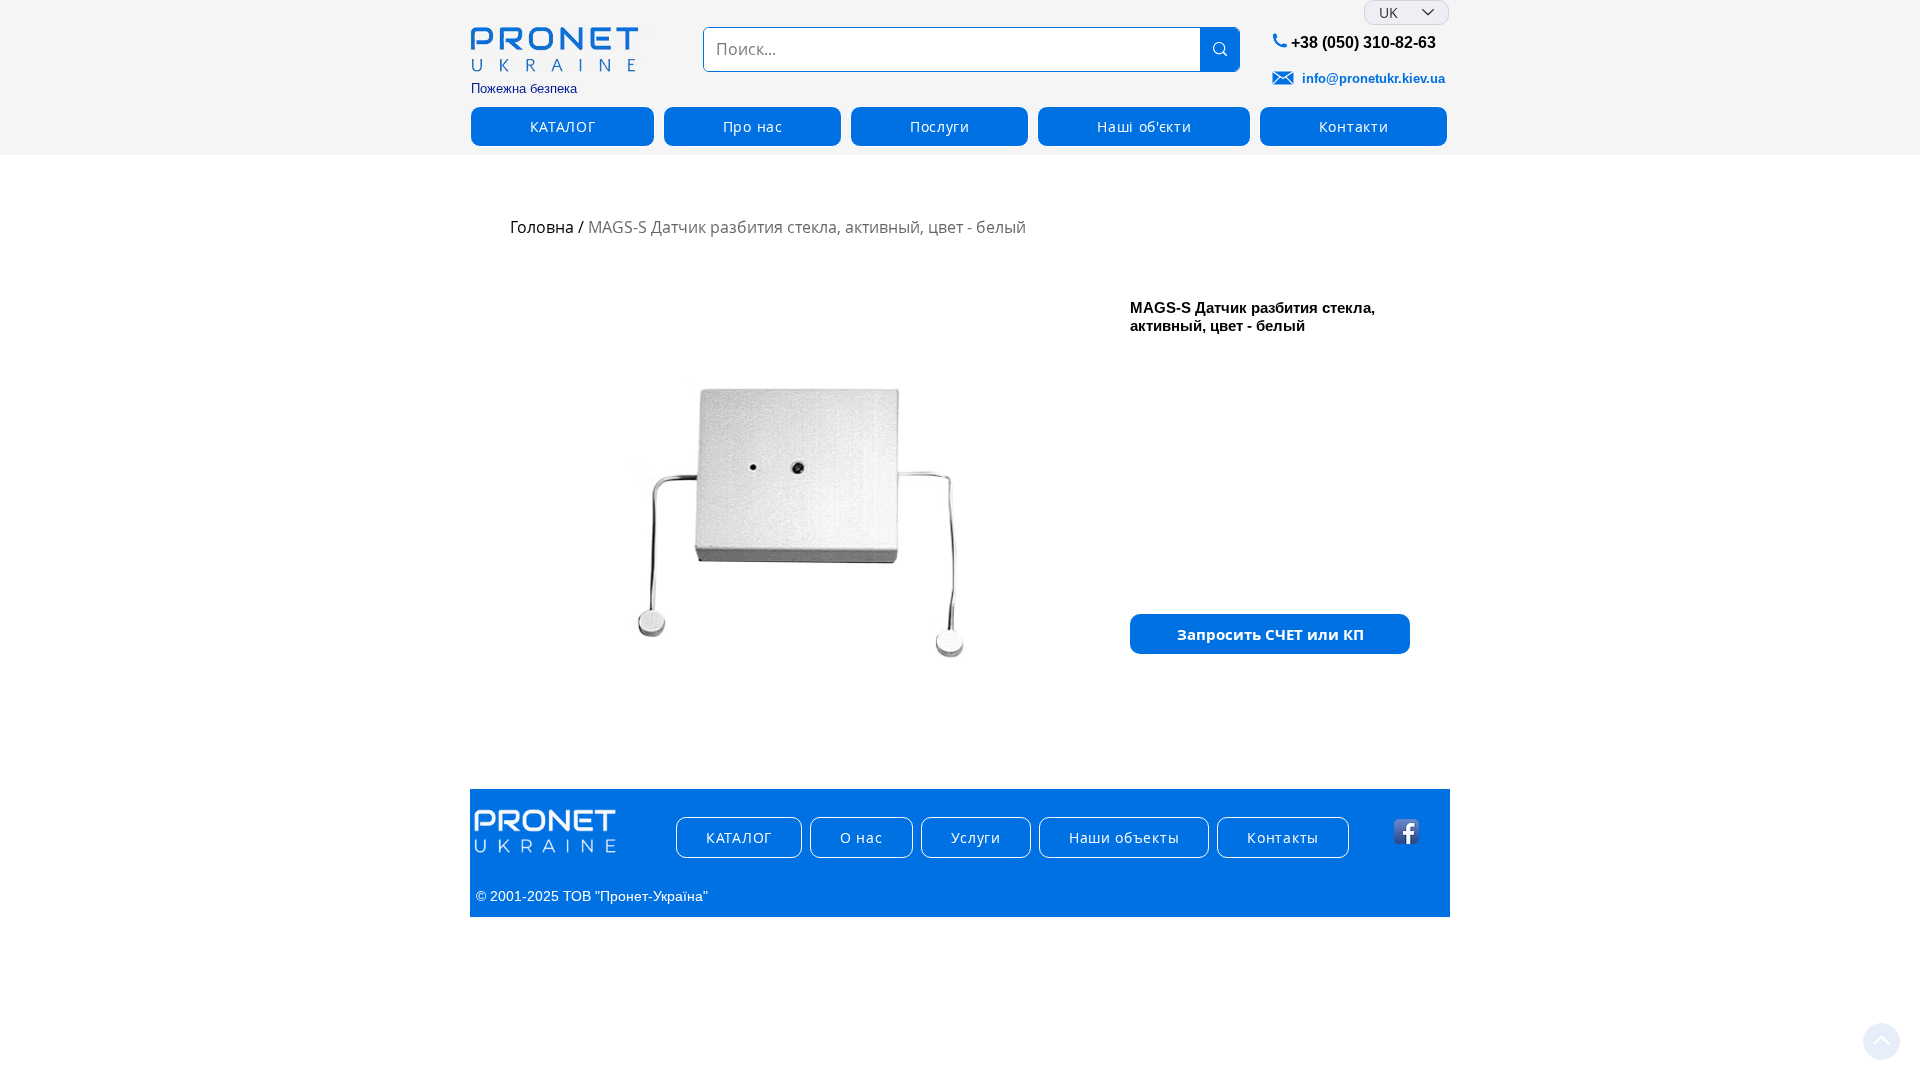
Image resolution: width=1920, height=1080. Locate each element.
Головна (542, 227)
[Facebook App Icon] (1406, 831)
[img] (545, 853)
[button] (1270, 634)
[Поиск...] (1219, 49)
